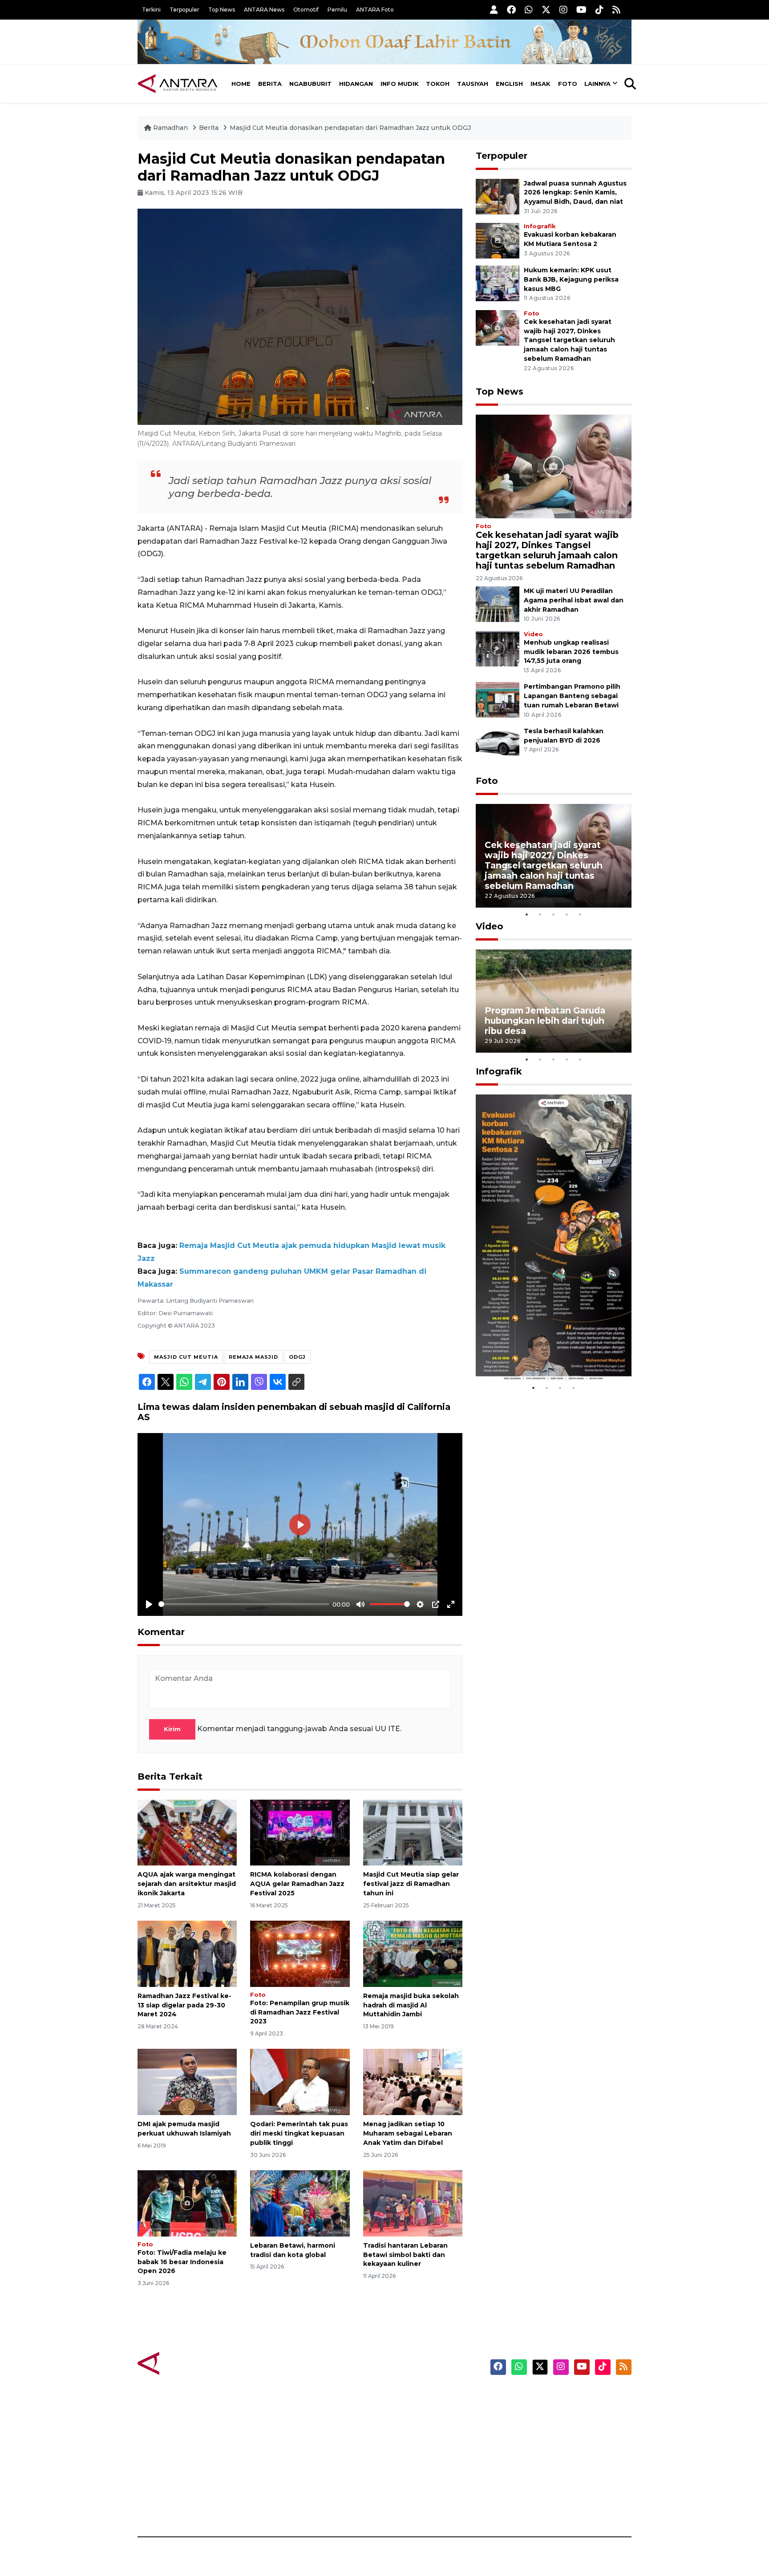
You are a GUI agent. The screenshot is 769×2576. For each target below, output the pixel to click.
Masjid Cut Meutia (186, 1357)
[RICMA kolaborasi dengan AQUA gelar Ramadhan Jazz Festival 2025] (300, 1832)
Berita (270, 84)
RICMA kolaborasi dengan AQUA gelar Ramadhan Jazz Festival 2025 (297, 1884)
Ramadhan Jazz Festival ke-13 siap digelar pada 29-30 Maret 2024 (184, 2005)
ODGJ (297, 1357)
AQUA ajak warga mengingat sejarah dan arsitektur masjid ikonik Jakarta (187, 1884)
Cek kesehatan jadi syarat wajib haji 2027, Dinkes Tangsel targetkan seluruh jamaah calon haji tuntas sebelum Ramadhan (569, 340)
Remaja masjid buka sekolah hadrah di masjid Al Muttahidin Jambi (411, 2005)
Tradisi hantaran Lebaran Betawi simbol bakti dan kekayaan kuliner (405, 2255)
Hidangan (356, 84)
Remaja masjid (253, 1357)
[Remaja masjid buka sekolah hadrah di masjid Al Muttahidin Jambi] (413, 1953)
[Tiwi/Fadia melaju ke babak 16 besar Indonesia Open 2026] (187, 2203)
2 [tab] (540, 914)
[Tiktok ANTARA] (599, 10)
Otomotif (306, 10)
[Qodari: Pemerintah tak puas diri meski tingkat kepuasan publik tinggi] (300, 2081)
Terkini (151, 10)
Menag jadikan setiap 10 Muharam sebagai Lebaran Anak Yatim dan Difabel (408, 2133)
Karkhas (405, 2397)
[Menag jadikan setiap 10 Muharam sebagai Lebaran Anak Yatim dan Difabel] (413, 2081)
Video (533, 634)
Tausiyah (473, 84)
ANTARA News (264, 10)
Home (241, 84)
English (509, 84)
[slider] (244, 1604)
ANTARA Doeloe (419, 2459)
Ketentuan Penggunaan (559, 2428)
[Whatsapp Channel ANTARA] (529, 10)
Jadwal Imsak (287, 2506)
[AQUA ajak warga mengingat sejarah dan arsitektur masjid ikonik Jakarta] (187, 1832)
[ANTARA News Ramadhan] (186, 2363)
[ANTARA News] (178, 84)
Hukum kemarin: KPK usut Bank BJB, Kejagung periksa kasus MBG (571, 279)
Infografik (540, 226)
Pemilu (337, 10)
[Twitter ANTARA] (546, 10)
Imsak (540, 84)
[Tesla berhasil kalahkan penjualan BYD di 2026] (498, 744)
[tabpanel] (554, 856)
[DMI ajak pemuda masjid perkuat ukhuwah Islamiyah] (187, 2081)
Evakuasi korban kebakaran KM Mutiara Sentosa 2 (546, 1354)
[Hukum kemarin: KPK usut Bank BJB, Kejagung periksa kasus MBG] (498, 283)
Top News (222, 10)
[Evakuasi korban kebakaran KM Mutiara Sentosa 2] (498, 240)
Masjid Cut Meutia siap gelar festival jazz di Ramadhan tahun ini (411, 1884)
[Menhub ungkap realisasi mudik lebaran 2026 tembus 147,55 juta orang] (498, 648)
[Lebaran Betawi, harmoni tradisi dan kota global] (300, 2203)
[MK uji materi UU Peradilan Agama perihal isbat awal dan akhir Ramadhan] (498, 604)
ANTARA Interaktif (423, 2428)
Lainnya (597, 84)
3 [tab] (554, 914)
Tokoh (438, 84)
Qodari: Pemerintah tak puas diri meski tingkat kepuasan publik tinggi (299, 2133)
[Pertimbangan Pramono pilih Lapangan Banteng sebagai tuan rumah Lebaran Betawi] (498, 700)
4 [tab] (567, 914)
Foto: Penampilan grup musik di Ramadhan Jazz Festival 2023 (300, 2012)
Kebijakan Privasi (546, 2443)
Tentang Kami (542, 2475)
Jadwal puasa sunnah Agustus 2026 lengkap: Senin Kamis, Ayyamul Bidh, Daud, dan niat (575, 193)
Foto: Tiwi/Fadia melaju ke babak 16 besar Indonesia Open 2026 (182, 2262)
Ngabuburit (310, 84)
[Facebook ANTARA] (511, 10)
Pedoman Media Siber (555, 2490)
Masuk (529, 2412)
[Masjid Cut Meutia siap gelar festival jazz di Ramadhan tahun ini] (413, 1832)
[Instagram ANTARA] (563, 10)
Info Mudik (400, 84)
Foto (568, 84)
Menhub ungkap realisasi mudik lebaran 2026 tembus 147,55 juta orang (571, 652)
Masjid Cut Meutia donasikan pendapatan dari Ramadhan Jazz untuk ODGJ (350, 128)
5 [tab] (580, 914)
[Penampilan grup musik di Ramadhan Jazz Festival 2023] (300, 1953)
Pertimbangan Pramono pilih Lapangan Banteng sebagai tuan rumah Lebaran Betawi (572, 696)
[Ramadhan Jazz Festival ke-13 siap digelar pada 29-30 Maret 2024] (187, 1953)
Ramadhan (170, 128)
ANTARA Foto (375, 10)
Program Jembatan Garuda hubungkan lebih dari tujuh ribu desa (545, 1021)
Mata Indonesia (417, 2443)
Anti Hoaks (410, 2412)
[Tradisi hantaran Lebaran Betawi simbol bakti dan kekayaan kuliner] (413, 2203)
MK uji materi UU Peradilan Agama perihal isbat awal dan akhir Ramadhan (574, 600)
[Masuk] (494, 10)
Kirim (172, 1729)
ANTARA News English (556, 2397)
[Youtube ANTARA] (581, 10)
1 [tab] (527, 914)
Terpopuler (184, 10)
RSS (525, 2506)
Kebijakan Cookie (548, 2459)
